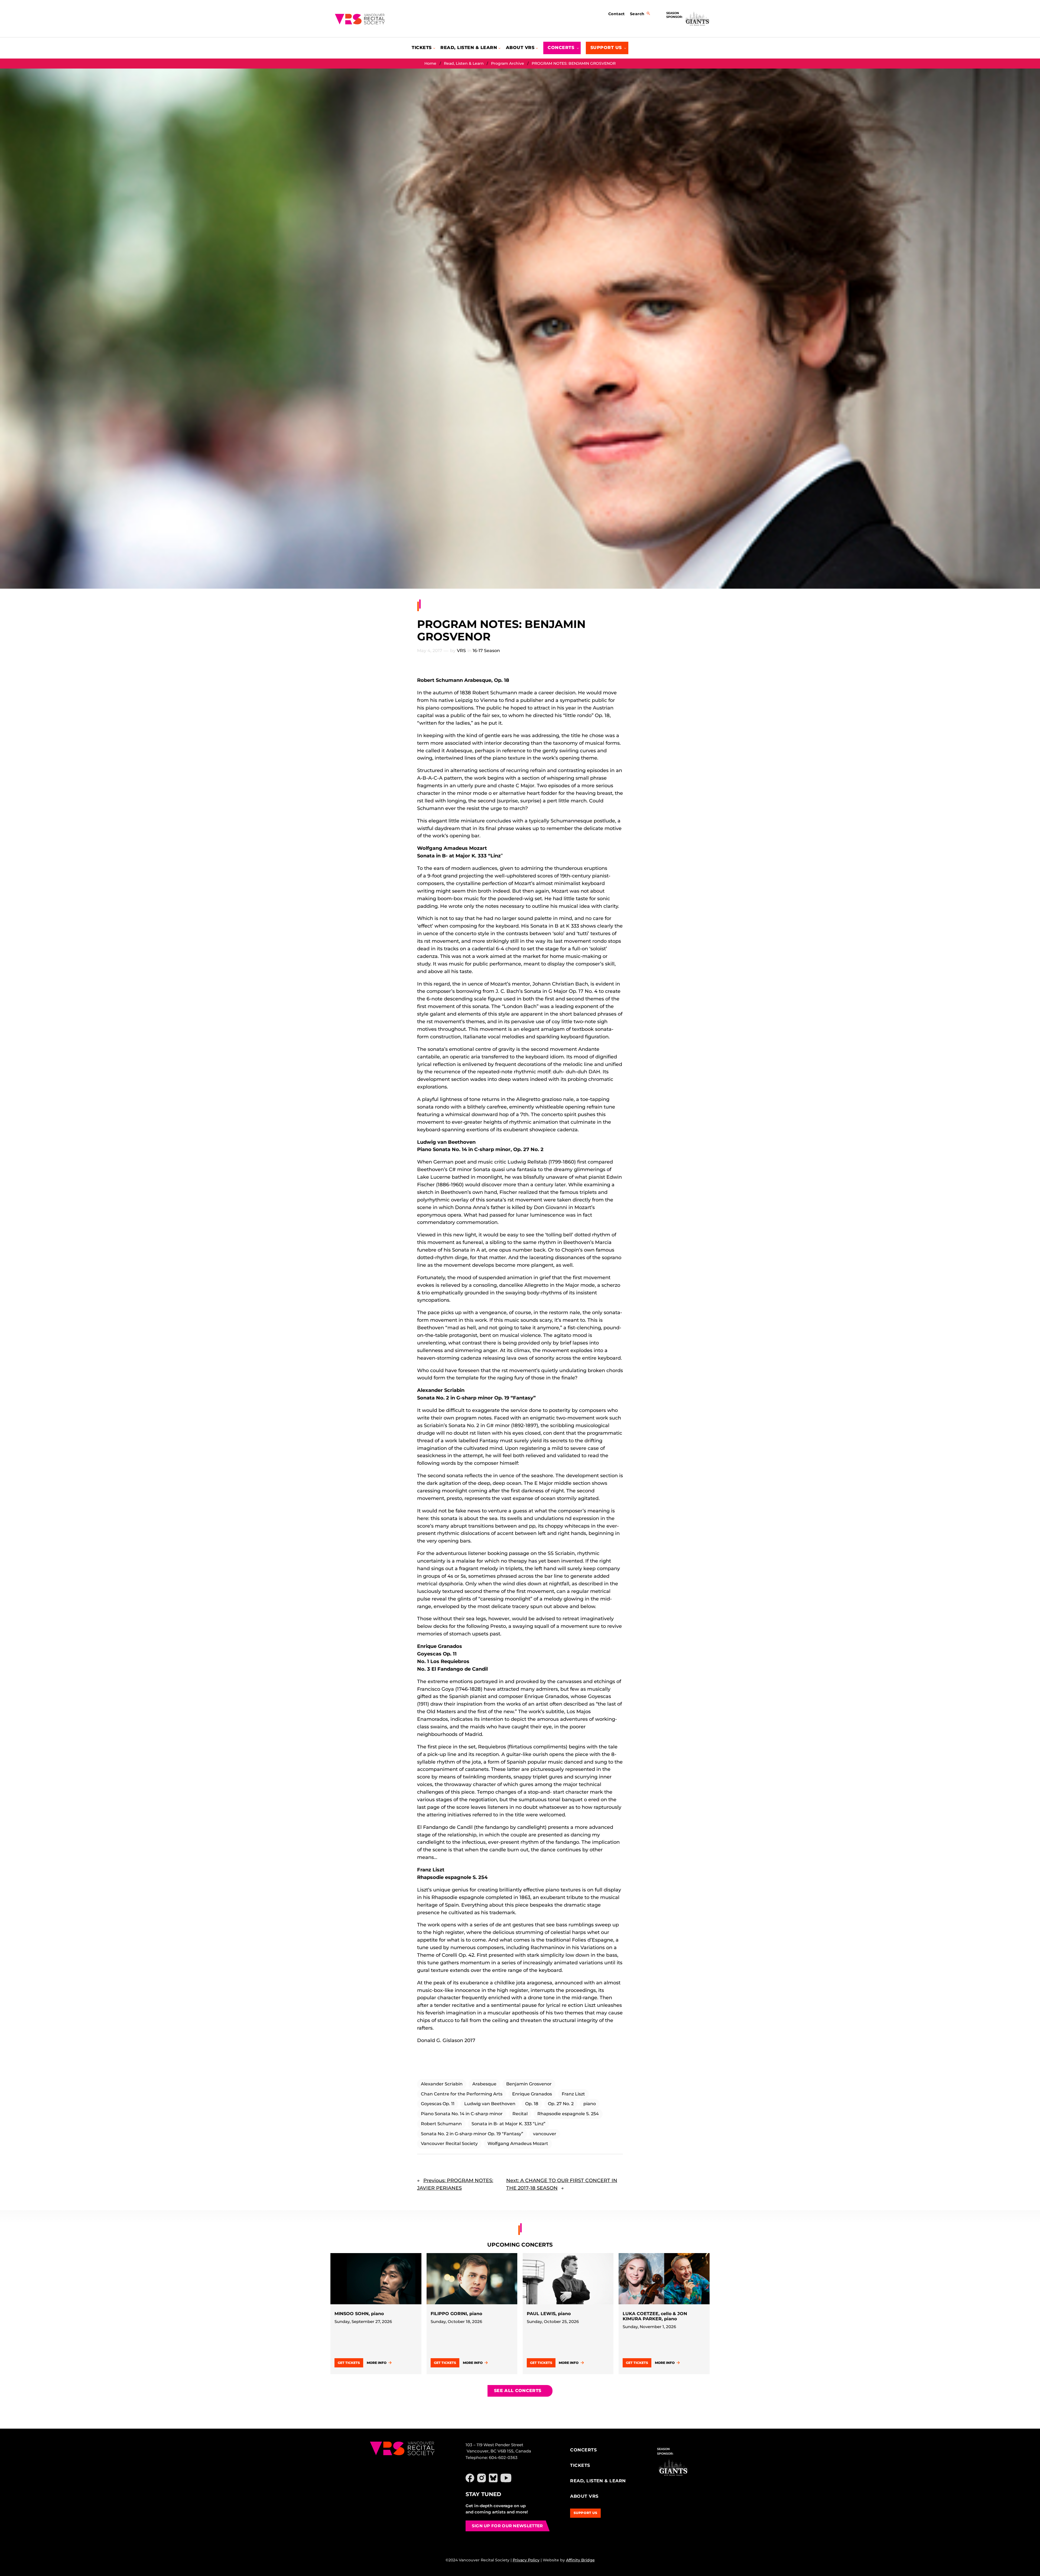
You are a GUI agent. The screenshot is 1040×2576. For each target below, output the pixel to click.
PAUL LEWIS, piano (549, 2314)
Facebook (470, 2478)
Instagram (482, 2478)
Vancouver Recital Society (449, 2144)
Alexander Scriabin (442, 2084)
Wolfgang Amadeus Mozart (518, 2144)
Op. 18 (532, 2104)
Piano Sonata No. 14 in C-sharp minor (462, 2114)
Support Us (586, 2513)
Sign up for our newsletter (507, 2526)
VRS (461, 651)
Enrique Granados (532, 2094)
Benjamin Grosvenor (529, 2084)
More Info (377, 2363)
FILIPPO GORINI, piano (456, 2314)
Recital (520, 2114)
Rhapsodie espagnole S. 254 (568, 2114)
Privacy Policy (526, 2560)
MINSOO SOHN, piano (359, 2314)
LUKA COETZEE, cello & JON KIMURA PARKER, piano (655, 2316)
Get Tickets (349, 2363)
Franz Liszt (573, 2094)
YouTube (506, 2478)
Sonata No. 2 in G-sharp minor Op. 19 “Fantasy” (472, 2134)
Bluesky (493, 2478)
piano (590, 2104)
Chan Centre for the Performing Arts (462, 2094)
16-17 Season (486, 651)
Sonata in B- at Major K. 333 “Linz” (508, 2124)
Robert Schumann (441, 2124)
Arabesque (484, 2084)
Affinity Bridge (580, 2560)
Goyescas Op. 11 (438, 2104)
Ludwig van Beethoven (490, 2104)
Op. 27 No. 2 (561, 2104)
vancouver (545, 2134)
